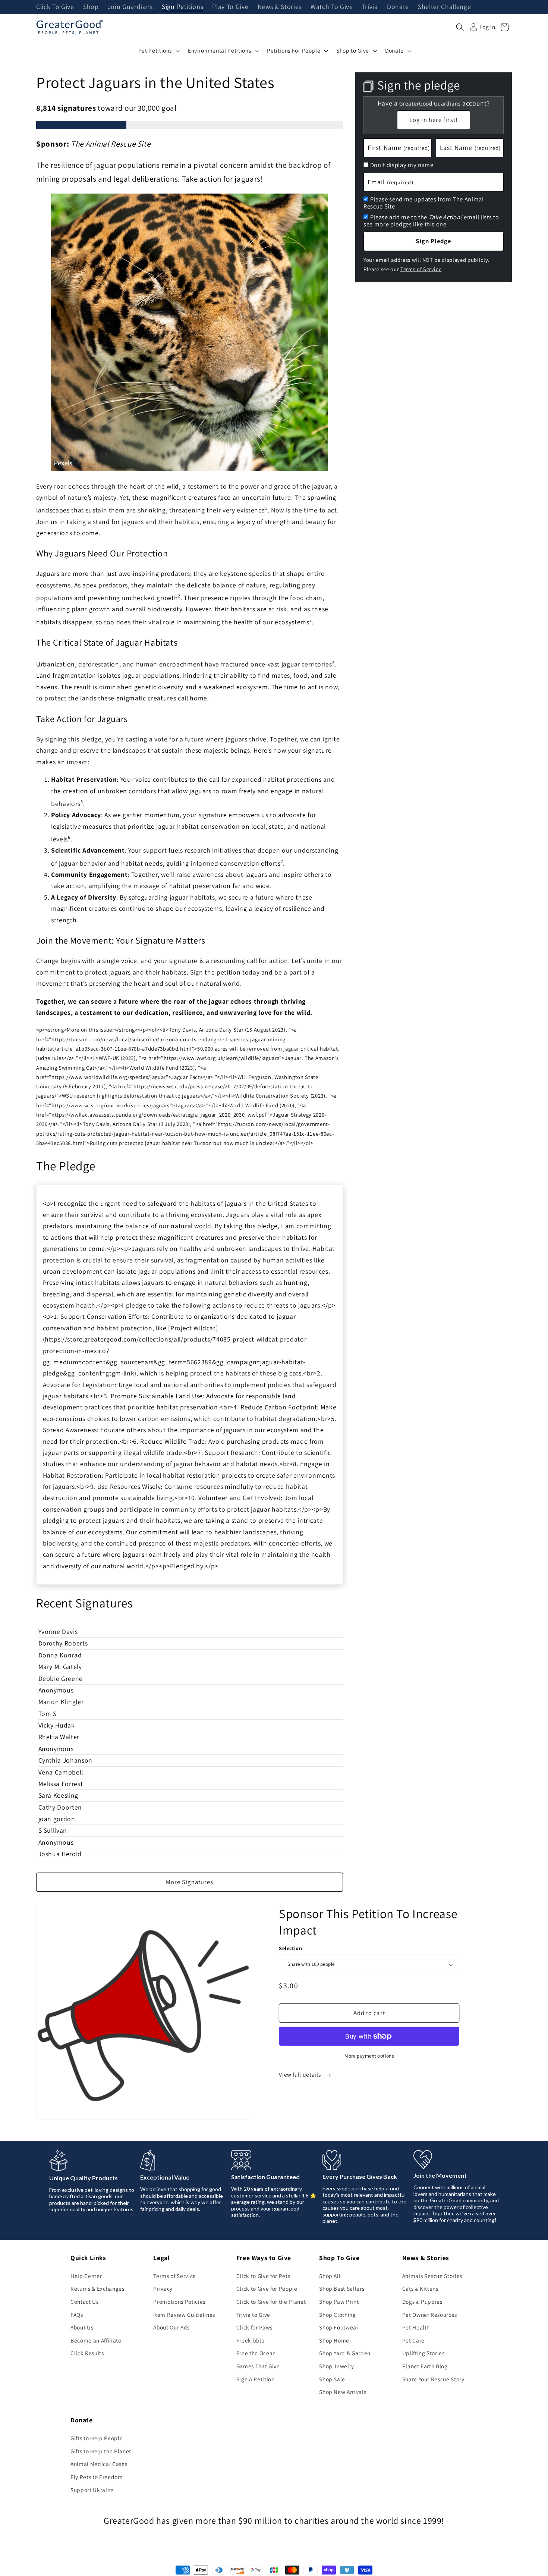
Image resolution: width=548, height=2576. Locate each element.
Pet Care (413, 2340)
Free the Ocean (256, 2353)
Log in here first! (434, 120)
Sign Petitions (182, 7)
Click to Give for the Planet (271, 2302)
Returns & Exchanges (97, 2288)
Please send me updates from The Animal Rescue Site (424, 203)
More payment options (369, 2056)
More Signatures (190, 1882)
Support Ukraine (92, 2490)
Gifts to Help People (97, 2438)
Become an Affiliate (96, 2340)
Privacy (163, 2288)
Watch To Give (332, 7)
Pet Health (416, 2327)
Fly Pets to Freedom (97, 2477)
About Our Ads (171, 2327)
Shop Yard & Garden (345, 2353)
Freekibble (251, 2340)
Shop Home (334, 2340)
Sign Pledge (433, 241)
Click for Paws (254, 2327)
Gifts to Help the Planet (101, 2451)
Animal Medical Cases (99, 2464)
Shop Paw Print (339, 2302)
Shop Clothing (338, 2315)
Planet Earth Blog (425, 2366)
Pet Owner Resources (430, 2315)
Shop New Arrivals (343, 2392)
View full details (300, 2074)
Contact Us (85, 2302)
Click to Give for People (267, 2288)
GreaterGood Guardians (430, 103)
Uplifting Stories (423, 2353)
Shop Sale (332, 2379)
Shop (91, 7)
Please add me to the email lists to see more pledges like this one (431, 221)
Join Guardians (130, 7)
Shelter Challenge (444, 7)
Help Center (86, 2276)
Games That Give (258, 2366)
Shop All (330, 2276)
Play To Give (230, 7)
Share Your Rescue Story (433, 2379)
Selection (290, 1948)
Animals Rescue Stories (432, 2276)
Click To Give (55, 7)
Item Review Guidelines (184, 2315)
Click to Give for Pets (263, 2276)
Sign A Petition (256, 2379)
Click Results (87, 2353)
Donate (398, 7)
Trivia (370, 7)
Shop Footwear (339, 2327)
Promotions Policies (179, 2302)
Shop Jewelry (337, 2366)
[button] (460, 27)
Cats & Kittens (420, 2288)
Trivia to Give (253, 2315)
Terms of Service (421, 269)
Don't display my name (402, 165)
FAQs (77, 2315)
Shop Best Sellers (342, 2288)
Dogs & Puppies (422, 2302)
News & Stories (280, 7)
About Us (82, 2327)
